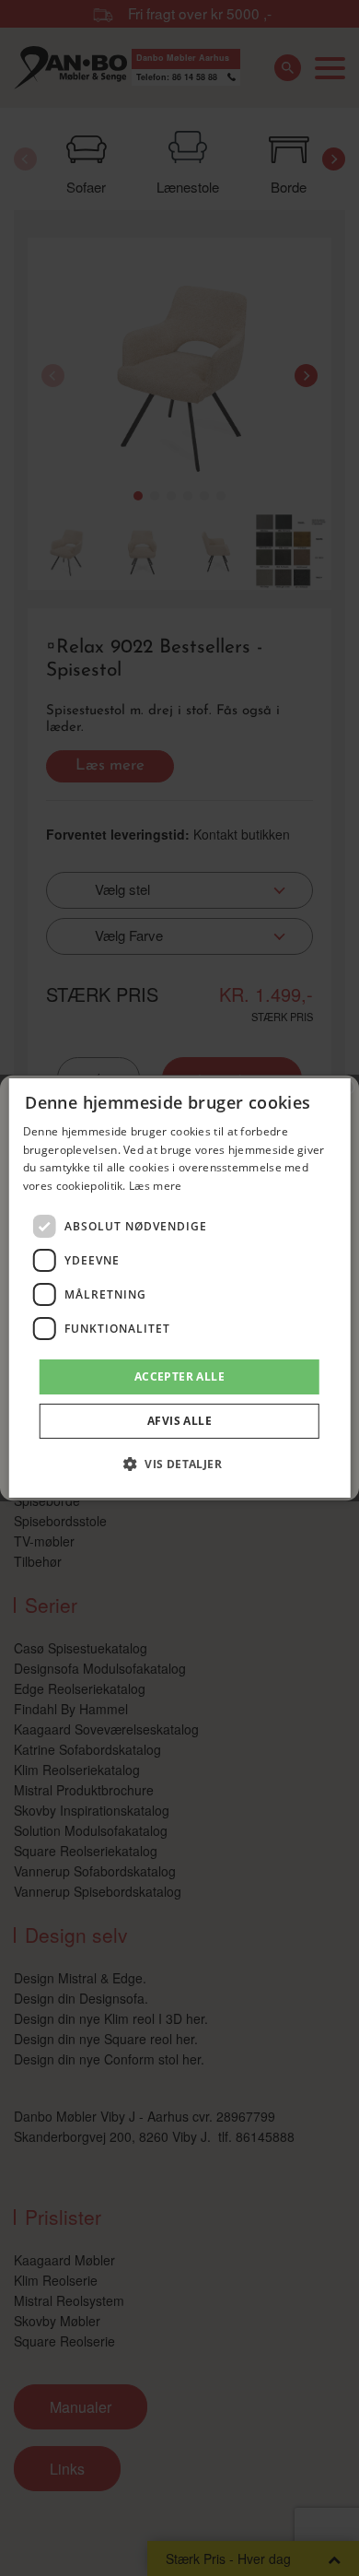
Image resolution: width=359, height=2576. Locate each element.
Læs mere (155, 1186)
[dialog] (180, 1288)
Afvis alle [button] (179, 1421)
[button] (179, 1464)
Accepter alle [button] (179, 1376)
